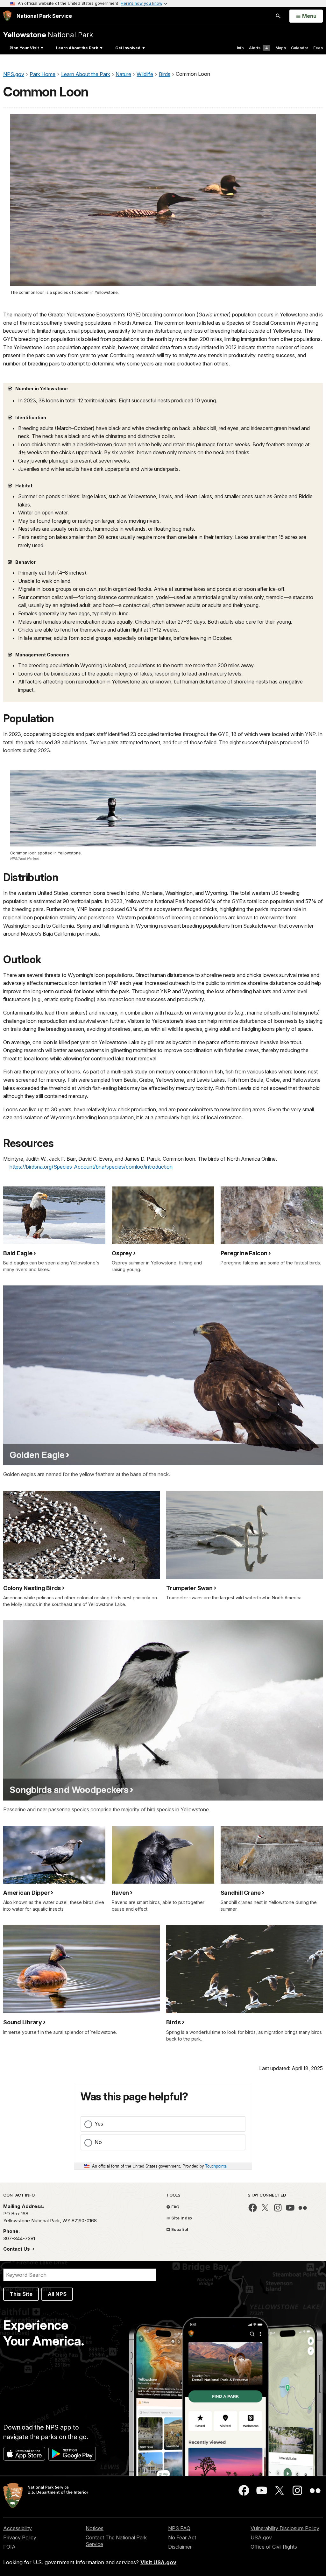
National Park (48, 35)
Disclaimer (180, 2547)
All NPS (57, 2294)
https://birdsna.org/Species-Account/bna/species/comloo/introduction (91, 1167)
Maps (281, 48)
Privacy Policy (20, 2537)
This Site (21, 2294)
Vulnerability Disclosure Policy (285, 2528)
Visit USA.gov (158, 2562)
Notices (95, 2528)
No (98, 2142)
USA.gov (261, 2537)
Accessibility (18, 2528)
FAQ (175, 2207)
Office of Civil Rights (274, 2547)
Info (240, 48)
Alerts (258, 48)
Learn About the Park (77, 48)
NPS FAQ (179, 2528)
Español (179, 2229)
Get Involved (128, 48)
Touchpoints (216, 2166)
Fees (318, 48)
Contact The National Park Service (116, 2541)
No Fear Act (182, 2537)
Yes (99, 2124)
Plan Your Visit (24, 48)
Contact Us (17, 2249)
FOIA (9, 2547)
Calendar (300, 48)
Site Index (181, 2218)
